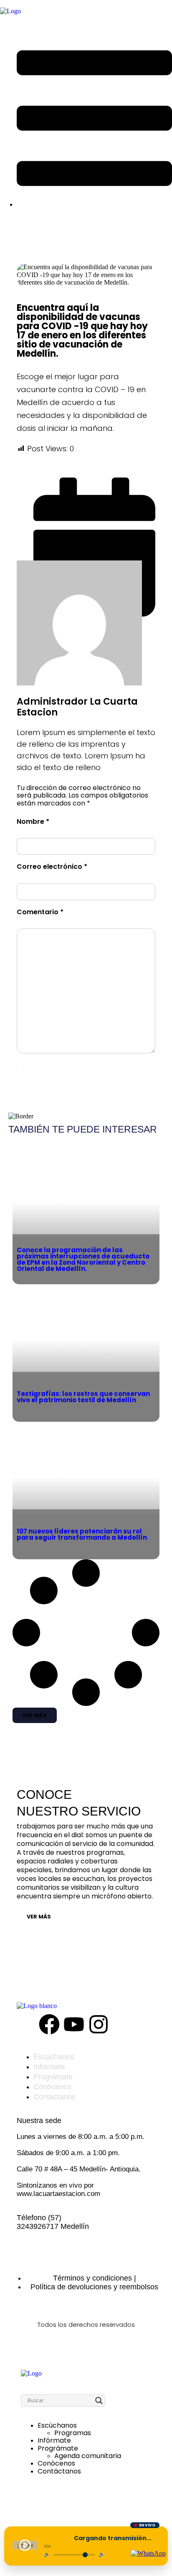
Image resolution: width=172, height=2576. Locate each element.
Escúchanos (57, 2425)
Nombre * (33, 822)
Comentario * (40, 913)
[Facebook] (49, 2024)
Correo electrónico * (52, 867)
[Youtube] (74, 2024)
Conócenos (56, 2463)
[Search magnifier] (99, 2401)
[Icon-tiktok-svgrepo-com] (123, 2024)
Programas (73, 2433)
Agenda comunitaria (88, 2456)
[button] (35, 1715)
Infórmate (54, 2440)
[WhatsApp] (148, 2553)
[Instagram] (99, 2024)
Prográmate (58, 2448)
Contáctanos (59, 2471)
